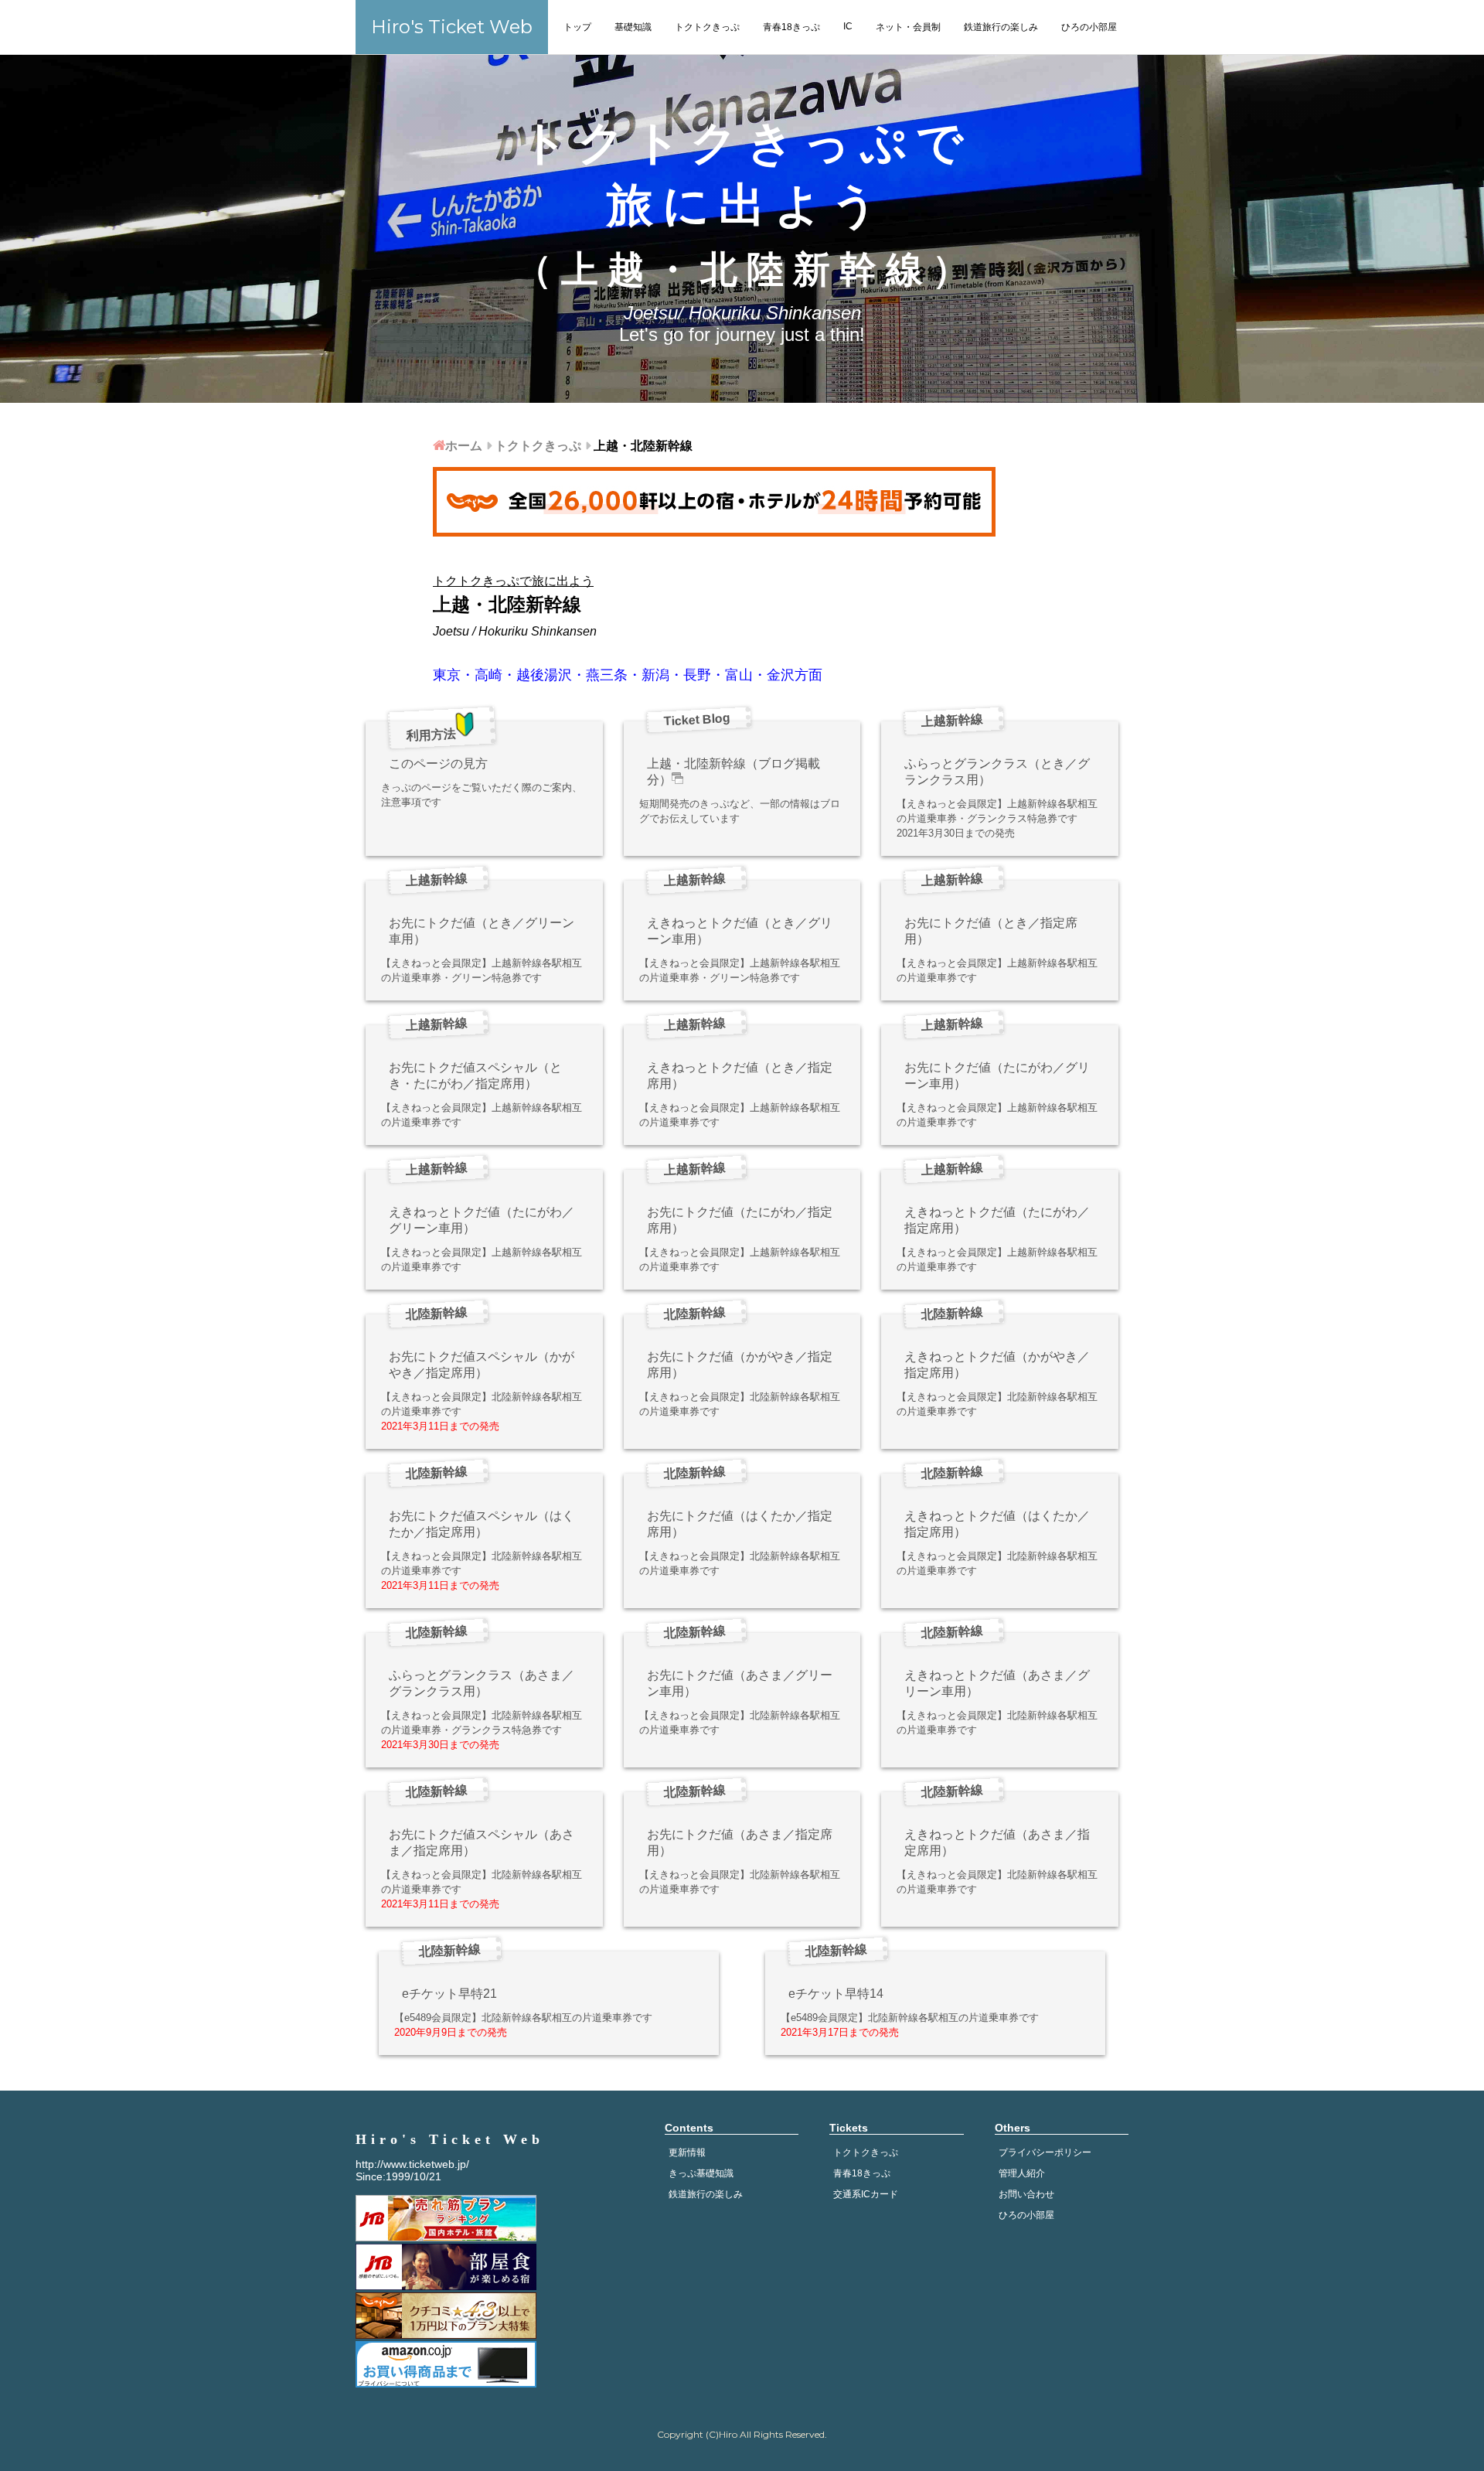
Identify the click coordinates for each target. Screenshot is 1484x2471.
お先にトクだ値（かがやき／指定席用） (740, 1365)
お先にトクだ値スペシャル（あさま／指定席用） (482, 1842)
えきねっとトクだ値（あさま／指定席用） (997, 1842)
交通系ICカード (866, 2194)
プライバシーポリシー (1045, 2152)
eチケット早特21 (449, 1994)
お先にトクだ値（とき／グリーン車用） (482, 931)
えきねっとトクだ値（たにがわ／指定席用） (997, 1220)
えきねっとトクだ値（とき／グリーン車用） (740, 931)
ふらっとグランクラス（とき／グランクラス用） (997, 772)
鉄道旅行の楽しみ (1001, 27)
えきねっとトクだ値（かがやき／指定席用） (997, 1365)
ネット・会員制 (908, 27)
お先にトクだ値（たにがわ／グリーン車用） (997, 1075)
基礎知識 (633, 27)
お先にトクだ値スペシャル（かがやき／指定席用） (482, 1365)
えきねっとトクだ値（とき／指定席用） (740, 1075)
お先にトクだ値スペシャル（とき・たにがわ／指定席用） (475, 1075)
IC (848, 26)
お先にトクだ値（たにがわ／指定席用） (740, 1220)
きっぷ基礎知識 (701, 2173)
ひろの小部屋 (1089, 27)
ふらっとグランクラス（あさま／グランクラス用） (482, 1683)
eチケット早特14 (836, 1994)
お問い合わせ (1026, 2194)
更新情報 (687, 2152)
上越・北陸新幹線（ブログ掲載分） (733, 772)
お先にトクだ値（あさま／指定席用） (740, 1842)
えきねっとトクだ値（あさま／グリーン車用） (997, 1683)
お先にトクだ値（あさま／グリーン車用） (740, 1683)
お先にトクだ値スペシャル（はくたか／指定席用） (482, 1524)
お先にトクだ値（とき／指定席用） (991, 931)
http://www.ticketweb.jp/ (412, 2164)
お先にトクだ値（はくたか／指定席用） (740, 1524)
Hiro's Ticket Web (452, 27)
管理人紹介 (1022, 2173)
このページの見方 (438, 763)
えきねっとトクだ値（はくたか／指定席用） (997, 1524)
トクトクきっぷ (707, 27)
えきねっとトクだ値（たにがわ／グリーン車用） (482, 1220)
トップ (577, 27)
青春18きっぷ (791, 27)
